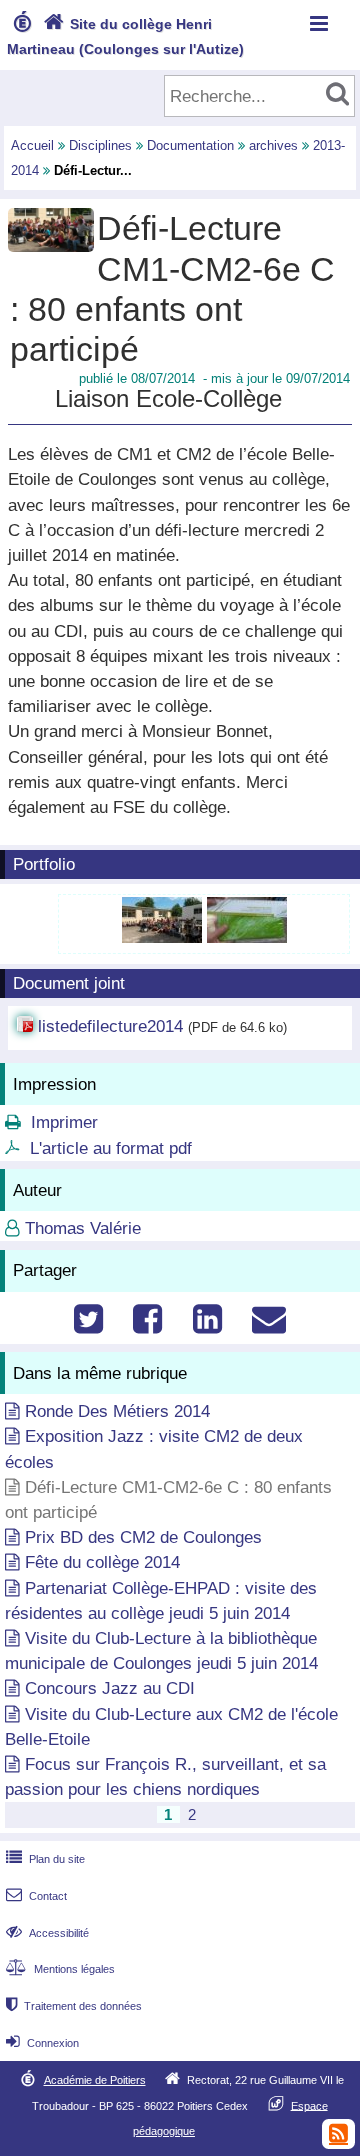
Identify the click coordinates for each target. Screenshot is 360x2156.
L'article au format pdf (111, 1148)
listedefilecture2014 (110, 1026)
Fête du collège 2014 (102, 1562)
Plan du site (45, 1859)
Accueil (32, 145)
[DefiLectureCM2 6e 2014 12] (164, 937)
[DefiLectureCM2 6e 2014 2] (247, 937)
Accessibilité (47, 1933)
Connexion (42, 2043)
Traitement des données (74, 2006)
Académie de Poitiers (95, 2080)
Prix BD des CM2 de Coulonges (143, 1537)
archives (273, 145)
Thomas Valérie (83, 1228)
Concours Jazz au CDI (110, 1688)
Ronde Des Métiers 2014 (117, 1411)
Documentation (190, 145)
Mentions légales (60, 1969)
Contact (36, 1896)
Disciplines (100, 145)
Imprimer (64, 1122)
